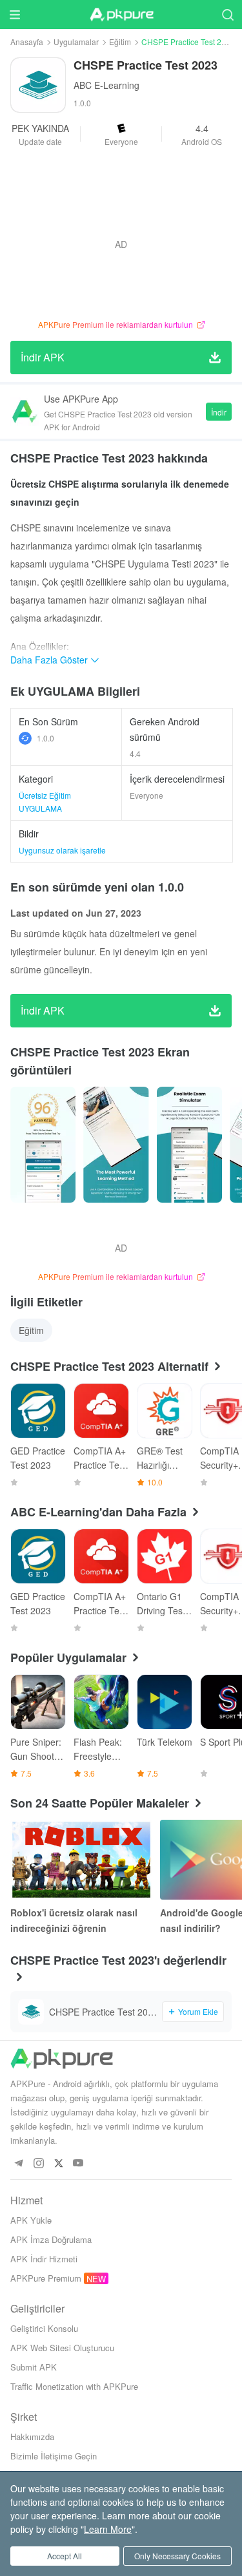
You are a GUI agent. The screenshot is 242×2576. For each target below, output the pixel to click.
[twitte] (58, 2163)
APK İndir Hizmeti (44, 2259)
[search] (227, 14)
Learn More (108, 2529)
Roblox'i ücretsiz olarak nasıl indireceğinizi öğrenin (74, 1920)
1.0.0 (45, 738)
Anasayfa (27, 42)
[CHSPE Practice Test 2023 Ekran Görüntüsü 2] (189, 1145)
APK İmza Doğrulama (51, 2239)
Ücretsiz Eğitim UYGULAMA (45, 802)
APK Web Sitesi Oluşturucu (62, 2348)
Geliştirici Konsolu (44, 2328)
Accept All (65, 2556)
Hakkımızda (32, 2437)
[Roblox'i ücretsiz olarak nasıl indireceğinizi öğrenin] (81, 1860)
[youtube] (78, 2163)
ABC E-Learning (106, 85)
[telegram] (18, 2163)
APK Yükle (31, 2220)
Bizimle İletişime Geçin (54, 2456)
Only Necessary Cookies (177, 2556)
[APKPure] (121, 15)
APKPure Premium (46, 2278)
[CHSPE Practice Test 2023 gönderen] (43, 1145)
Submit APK (34, 2367)
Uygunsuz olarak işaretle (62, 850)
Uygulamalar (76, 42)
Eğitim (120, 42)
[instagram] (38, 2163)
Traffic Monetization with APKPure (74, 2386)
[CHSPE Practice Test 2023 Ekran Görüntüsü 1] (116, 1145)
